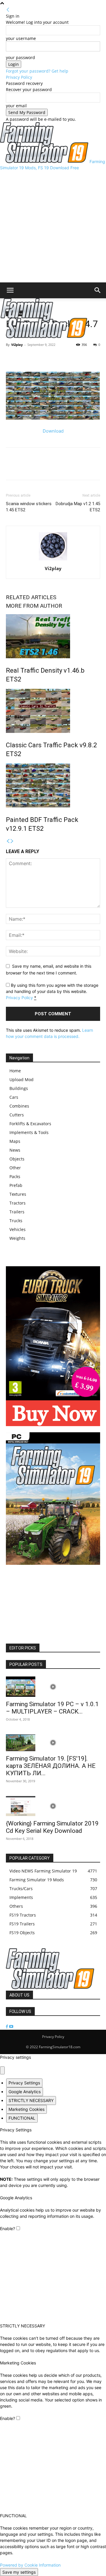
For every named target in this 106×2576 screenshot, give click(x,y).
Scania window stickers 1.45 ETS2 (29, 507)
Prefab (16, 1185)
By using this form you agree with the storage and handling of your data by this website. (52, 991)
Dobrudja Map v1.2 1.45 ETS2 (78, 507)
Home (15, 1071)
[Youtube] (11, 2027)
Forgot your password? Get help (37, 71)
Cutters (17, 1115)
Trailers (17, 1212)
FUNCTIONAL (22, 2118)
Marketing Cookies (26, 2109)
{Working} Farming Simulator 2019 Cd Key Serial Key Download (52, 1827)
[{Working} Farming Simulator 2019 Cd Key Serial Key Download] (53, 1806)
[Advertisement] (53, 227)
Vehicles (18, 1229)
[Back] (8, 10)
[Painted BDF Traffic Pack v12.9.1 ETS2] (53, 785)
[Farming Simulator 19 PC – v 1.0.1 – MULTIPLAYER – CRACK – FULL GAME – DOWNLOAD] (53, 1687)
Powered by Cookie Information (30, 2565)
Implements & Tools (29, 1132)
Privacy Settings (24, 2083)
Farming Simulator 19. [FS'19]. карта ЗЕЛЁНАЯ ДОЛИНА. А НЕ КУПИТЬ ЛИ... (51, 1766)
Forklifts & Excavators (30, 1124)
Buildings (19, 1088)
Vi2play (17, 345)
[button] (10, 290)
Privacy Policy (19, 77)
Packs (15, 1176)
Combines (19, 1106)
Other (15, 1168)
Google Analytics (25, 2092)
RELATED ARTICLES (31, 597)
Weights (17, 1238)
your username (21, 38)
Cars (14, 1097)
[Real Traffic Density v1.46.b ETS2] (53, 636)
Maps (15, 1141)
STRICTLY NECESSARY (31, 2100)
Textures (18, 1194)
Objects (17, 1159)
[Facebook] (12, 358)
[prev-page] (8, 841)
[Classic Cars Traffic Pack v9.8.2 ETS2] (53, 711)
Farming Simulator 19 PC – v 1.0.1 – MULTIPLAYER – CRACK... (52, 1708)
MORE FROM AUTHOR (34, 606)
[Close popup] (2, 2070)
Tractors (18, 1203)
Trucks (16, 1221)
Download (53, 431)
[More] (39, 358)
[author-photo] (53, 560)
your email (16, 106)
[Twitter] (25, 358)
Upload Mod (21, 1080)
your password (20, 57)
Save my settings (19, 2572)
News (15, 1150)
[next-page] (12, 841)
